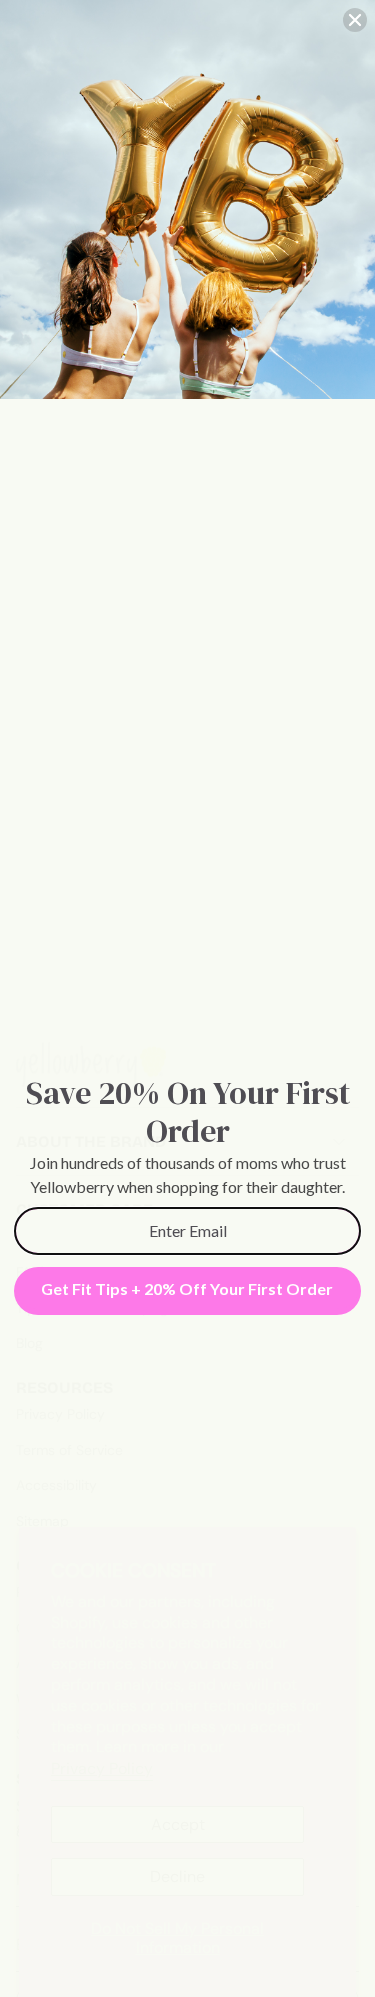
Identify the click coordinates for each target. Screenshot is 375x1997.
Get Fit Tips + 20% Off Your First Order (187, 1288)
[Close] (355, 20)
